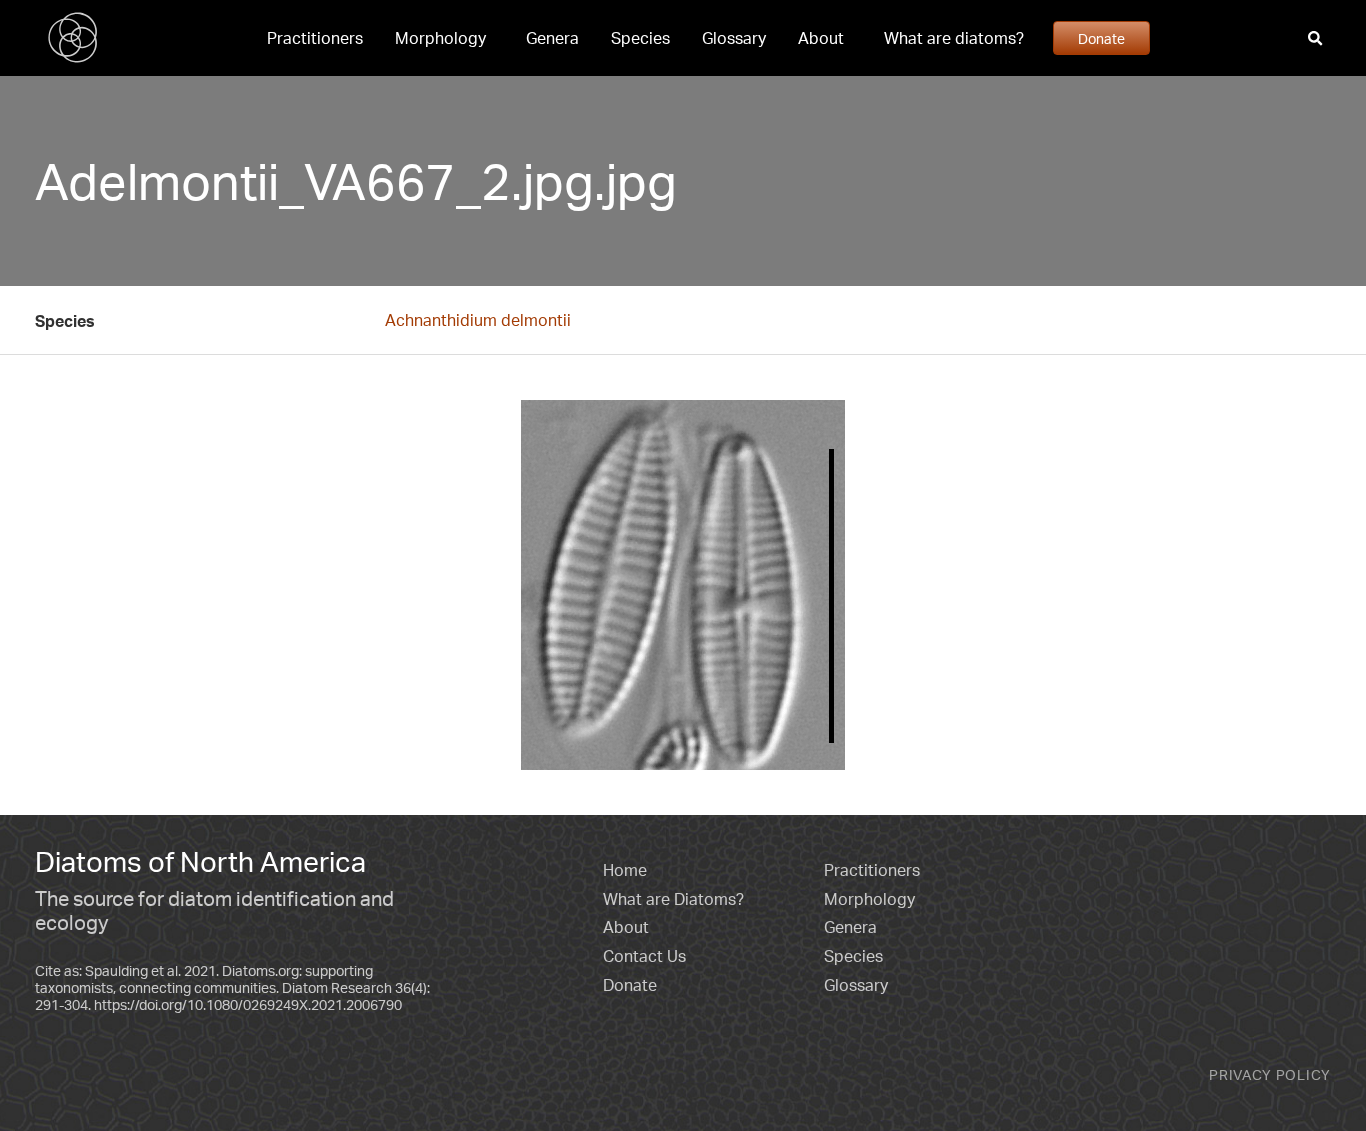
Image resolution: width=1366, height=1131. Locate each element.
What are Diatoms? (673, 899)
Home (625, 870)
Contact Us (644, 956)
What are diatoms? (954, 38)
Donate (1101, 38)
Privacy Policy (1270, 1074)
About (821, 38)
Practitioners (315, 38)
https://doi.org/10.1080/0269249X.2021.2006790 (248, 1004)
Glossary (734, 38)
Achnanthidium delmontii (478, 320)
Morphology (440, 38)
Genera (552, 38)
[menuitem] (315, 38)
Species (640, 38)
